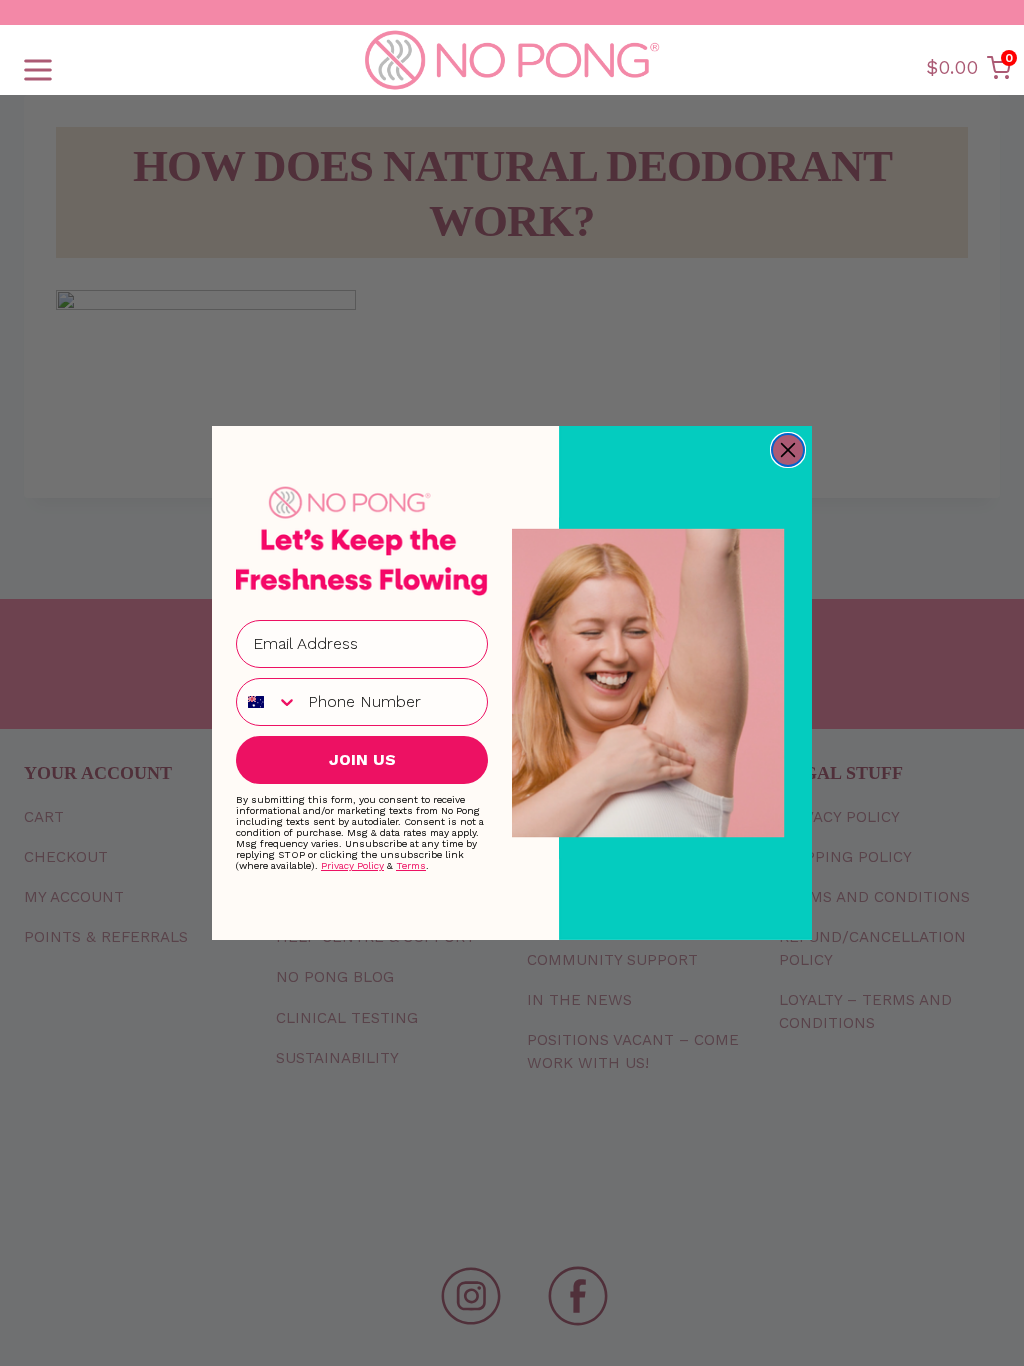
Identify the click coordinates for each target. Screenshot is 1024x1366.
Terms (411, 865)
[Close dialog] (788, 450)
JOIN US (362, 759)
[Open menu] (38, 70)
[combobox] (267, 702)
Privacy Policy (352, 865)
